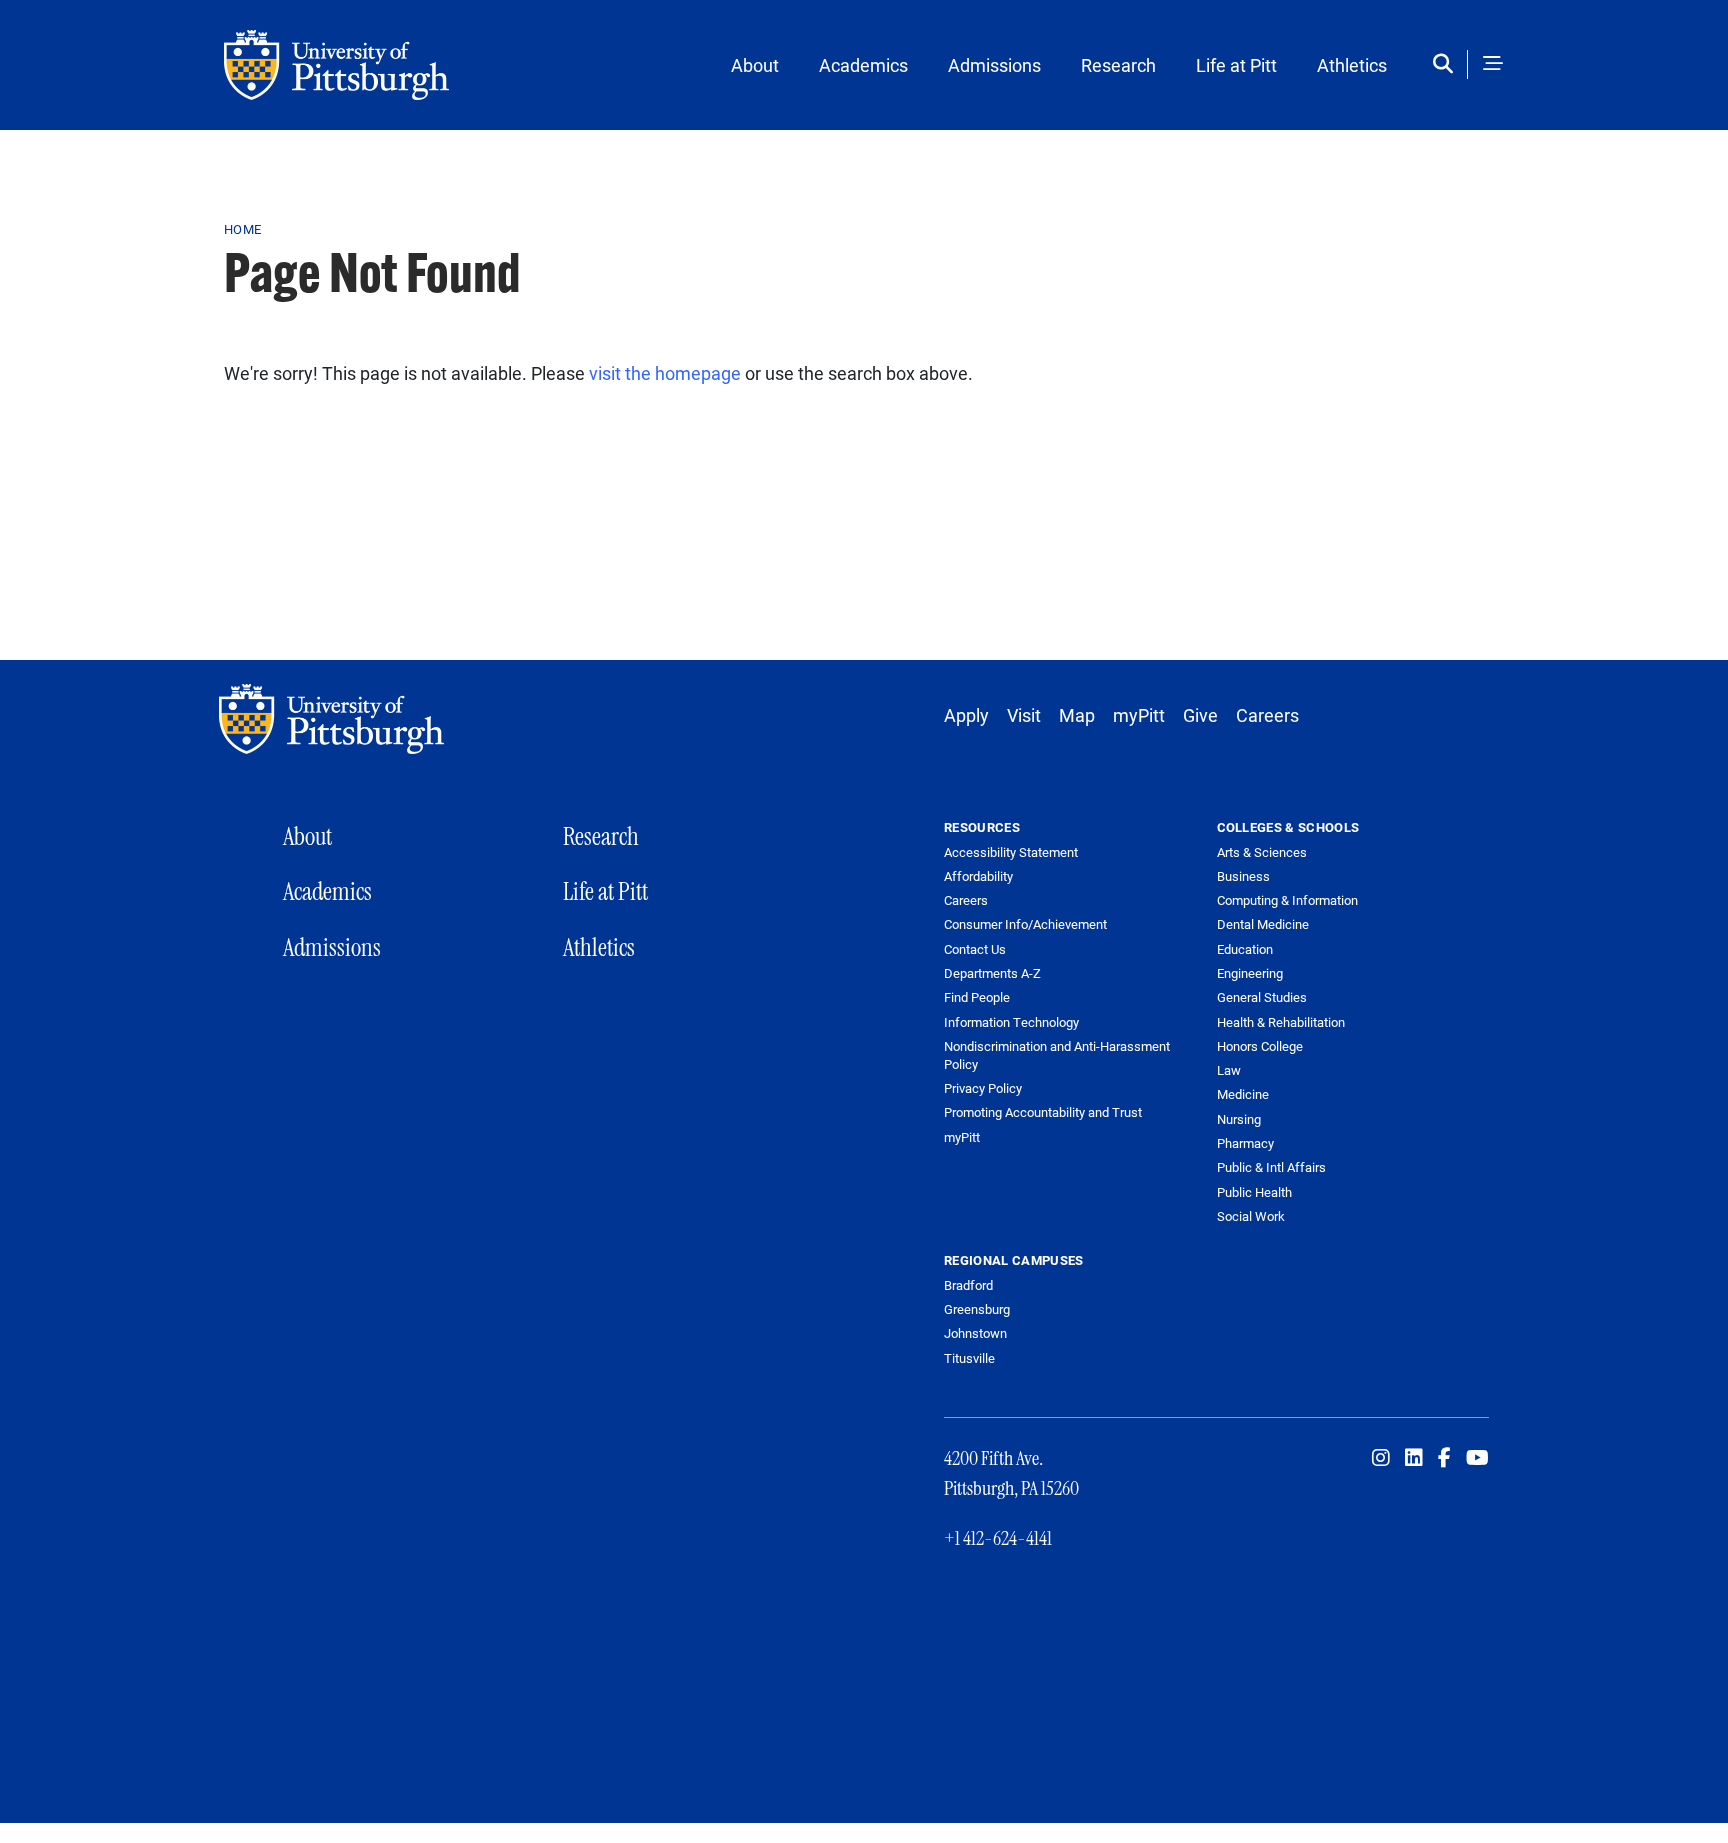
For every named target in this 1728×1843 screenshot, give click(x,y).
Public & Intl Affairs (1271, 1167)
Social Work (1251, 1216)
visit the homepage (665, 373)
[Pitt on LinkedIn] (1414, 1458)
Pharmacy (1245, 1143)
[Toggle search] (1447, 64)
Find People (977, 997)
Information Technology (1011, 1022)
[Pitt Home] (336, 719)
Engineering (1250, 973)
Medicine (1243, 1094)
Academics (863, 65)
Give (1200, 715)
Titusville (969, 1358)
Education (1245, 949)
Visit (1024, 715)
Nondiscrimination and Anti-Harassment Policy (1057, 1055)
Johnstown (975, 1333)
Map (1077, 715)
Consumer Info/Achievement (1025, 924)
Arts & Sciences (1262, 852)
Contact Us (975, 949)
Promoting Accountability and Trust (1043, 1112)
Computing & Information (1287, 900)
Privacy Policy (983, 1088)
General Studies (1262, 997)
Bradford (968, 1285)
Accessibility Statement (1011, 852)
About (755, 65)
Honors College (1260, 1046)
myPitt (1139, 715)
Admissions (994, 65)
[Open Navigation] (1493, 64)
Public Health (1254, 1192)
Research (1118, 65)
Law (1229, 1070)
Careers (1267, 715)
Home (242, 229)
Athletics (1352, 65)
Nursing (1239, 1119)
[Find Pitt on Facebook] (1444, 1458)
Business (1243, 876)
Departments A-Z (992, 973)
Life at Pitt (1236, 65)
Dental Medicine (1263, 924)
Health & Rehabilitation (1281, 1022)
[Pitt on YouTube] (1477, 1458)
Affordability (978, 876)
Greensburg (977, 1309)
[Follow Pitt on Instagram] (1381, 1458)
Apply (966, 715)
